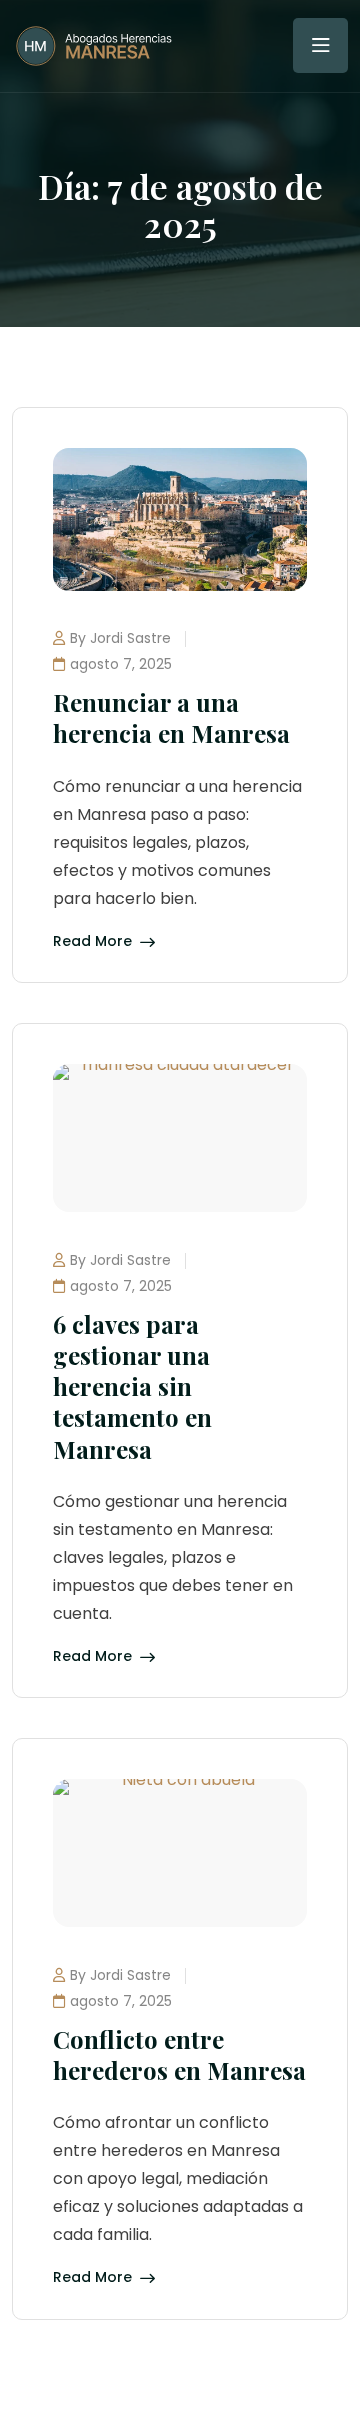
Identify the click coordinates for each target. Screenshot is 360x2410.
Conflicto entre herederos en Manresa (179, 2054)
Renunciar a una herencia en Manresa (171, 717)
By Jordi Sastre (120, 638)
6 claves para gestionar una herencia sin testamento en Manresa (132, 1386)
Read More (92, 942)
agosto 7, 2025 (121, 664)
